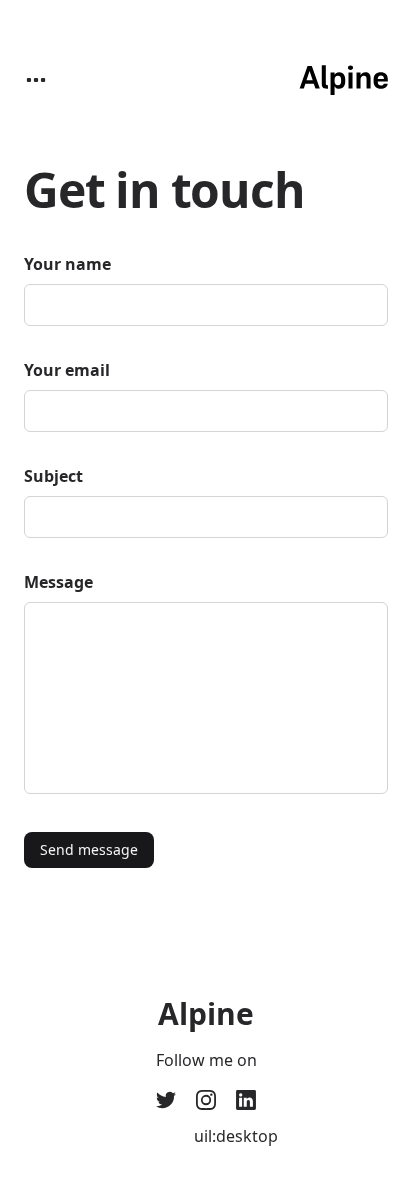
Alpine (206, 1014)
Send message (89, 849)
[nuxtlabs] (166, 1100)
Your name (67, 264)
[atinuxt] (206, 1100)
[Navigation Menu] (36, 80)
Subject (53, 476)
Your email (67, 370)
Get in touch (164, 189)
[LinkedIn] (246, 1100)
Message (58, 582)
